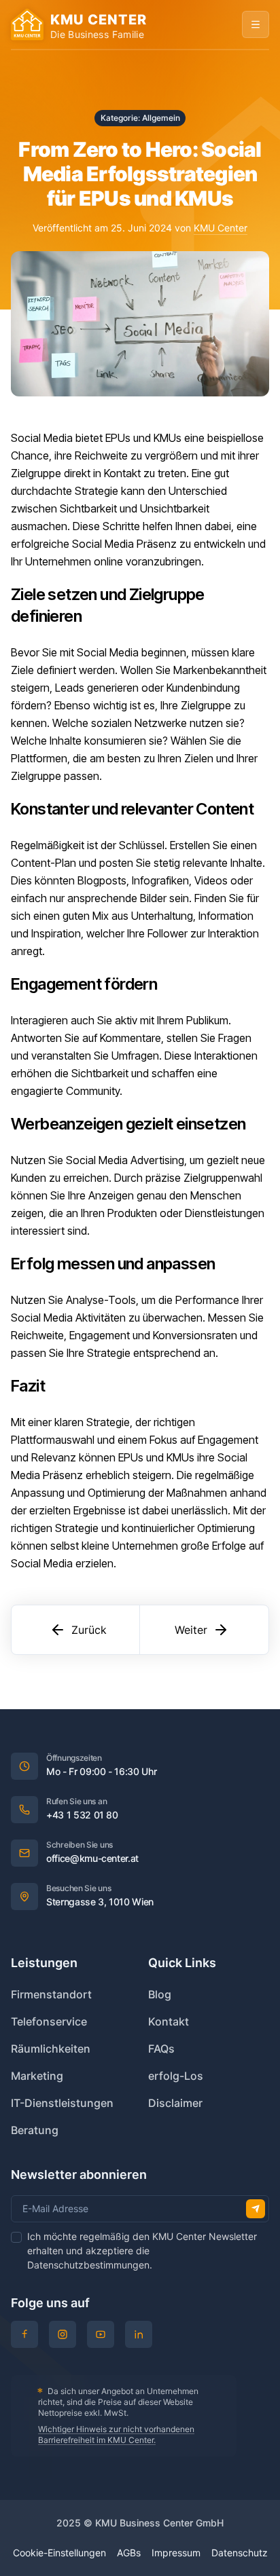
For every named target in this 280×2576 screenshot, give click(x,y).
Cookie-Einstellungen (59, 2553)
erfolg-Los (176, 2076)
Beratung (35, 2130)
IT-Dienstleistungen (62, 2103)
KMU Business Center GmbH (159, 2523)
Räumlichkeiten (51, 2049)
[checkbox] (16, 2237)
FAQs (161, 2049)
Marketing (37, 2076)
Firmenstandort (51, 1994)
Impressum (176, 2553)
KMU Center (221, 228)
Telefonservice (49, 2021)
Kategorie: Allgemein (140, 118)
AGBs (129, 2553)
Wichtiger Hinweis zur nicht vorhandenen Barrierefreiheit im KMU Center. (116, 2434)
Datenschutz (240, 2553)
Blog (160, 1994)
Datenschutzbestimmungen (88, 2265)
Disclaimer (175, 2103)
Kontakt (169, 2021)
